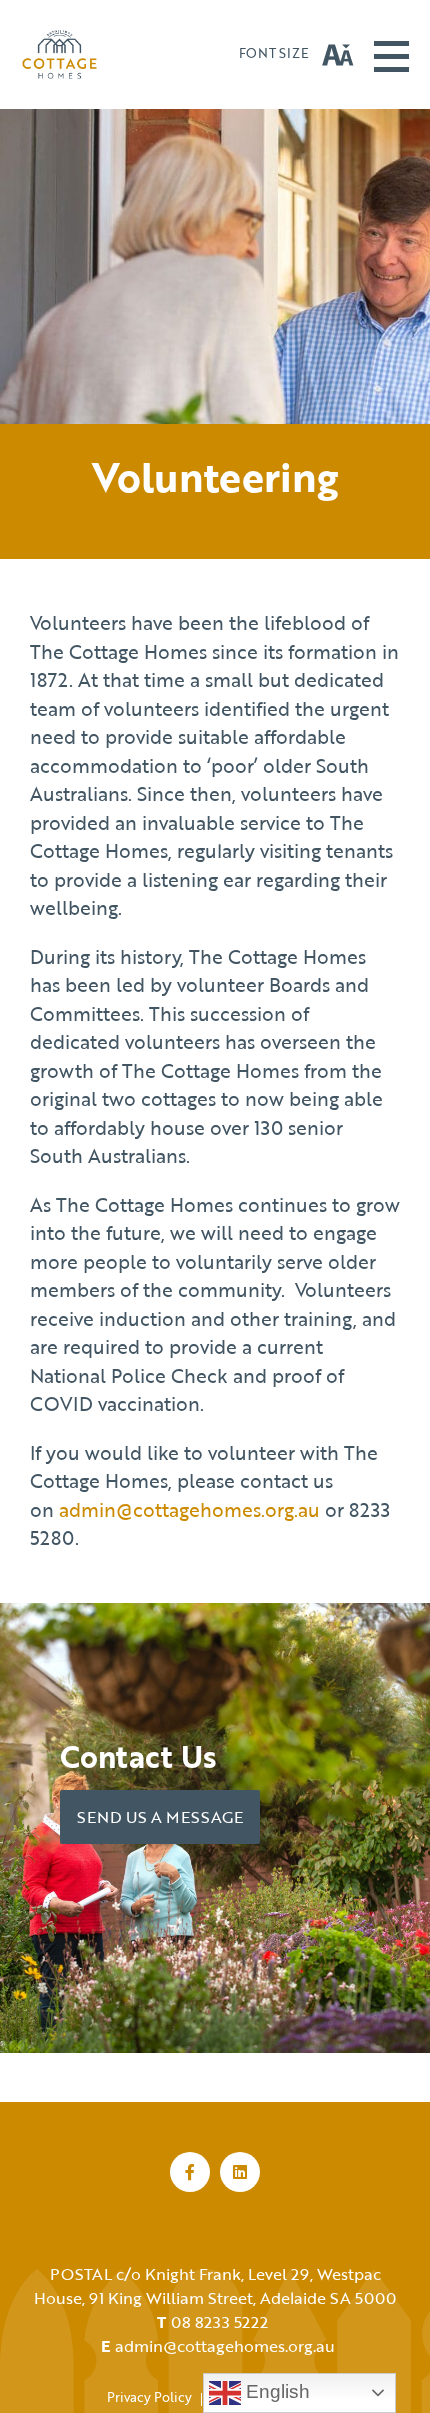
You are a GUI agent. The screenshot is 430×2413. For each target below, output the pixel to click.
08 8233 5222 (219, 2322)
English (275, 2391)
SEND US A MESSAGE (160, 1817)
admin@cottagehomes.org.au (189, 1509)
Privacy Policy (149, 2397)
